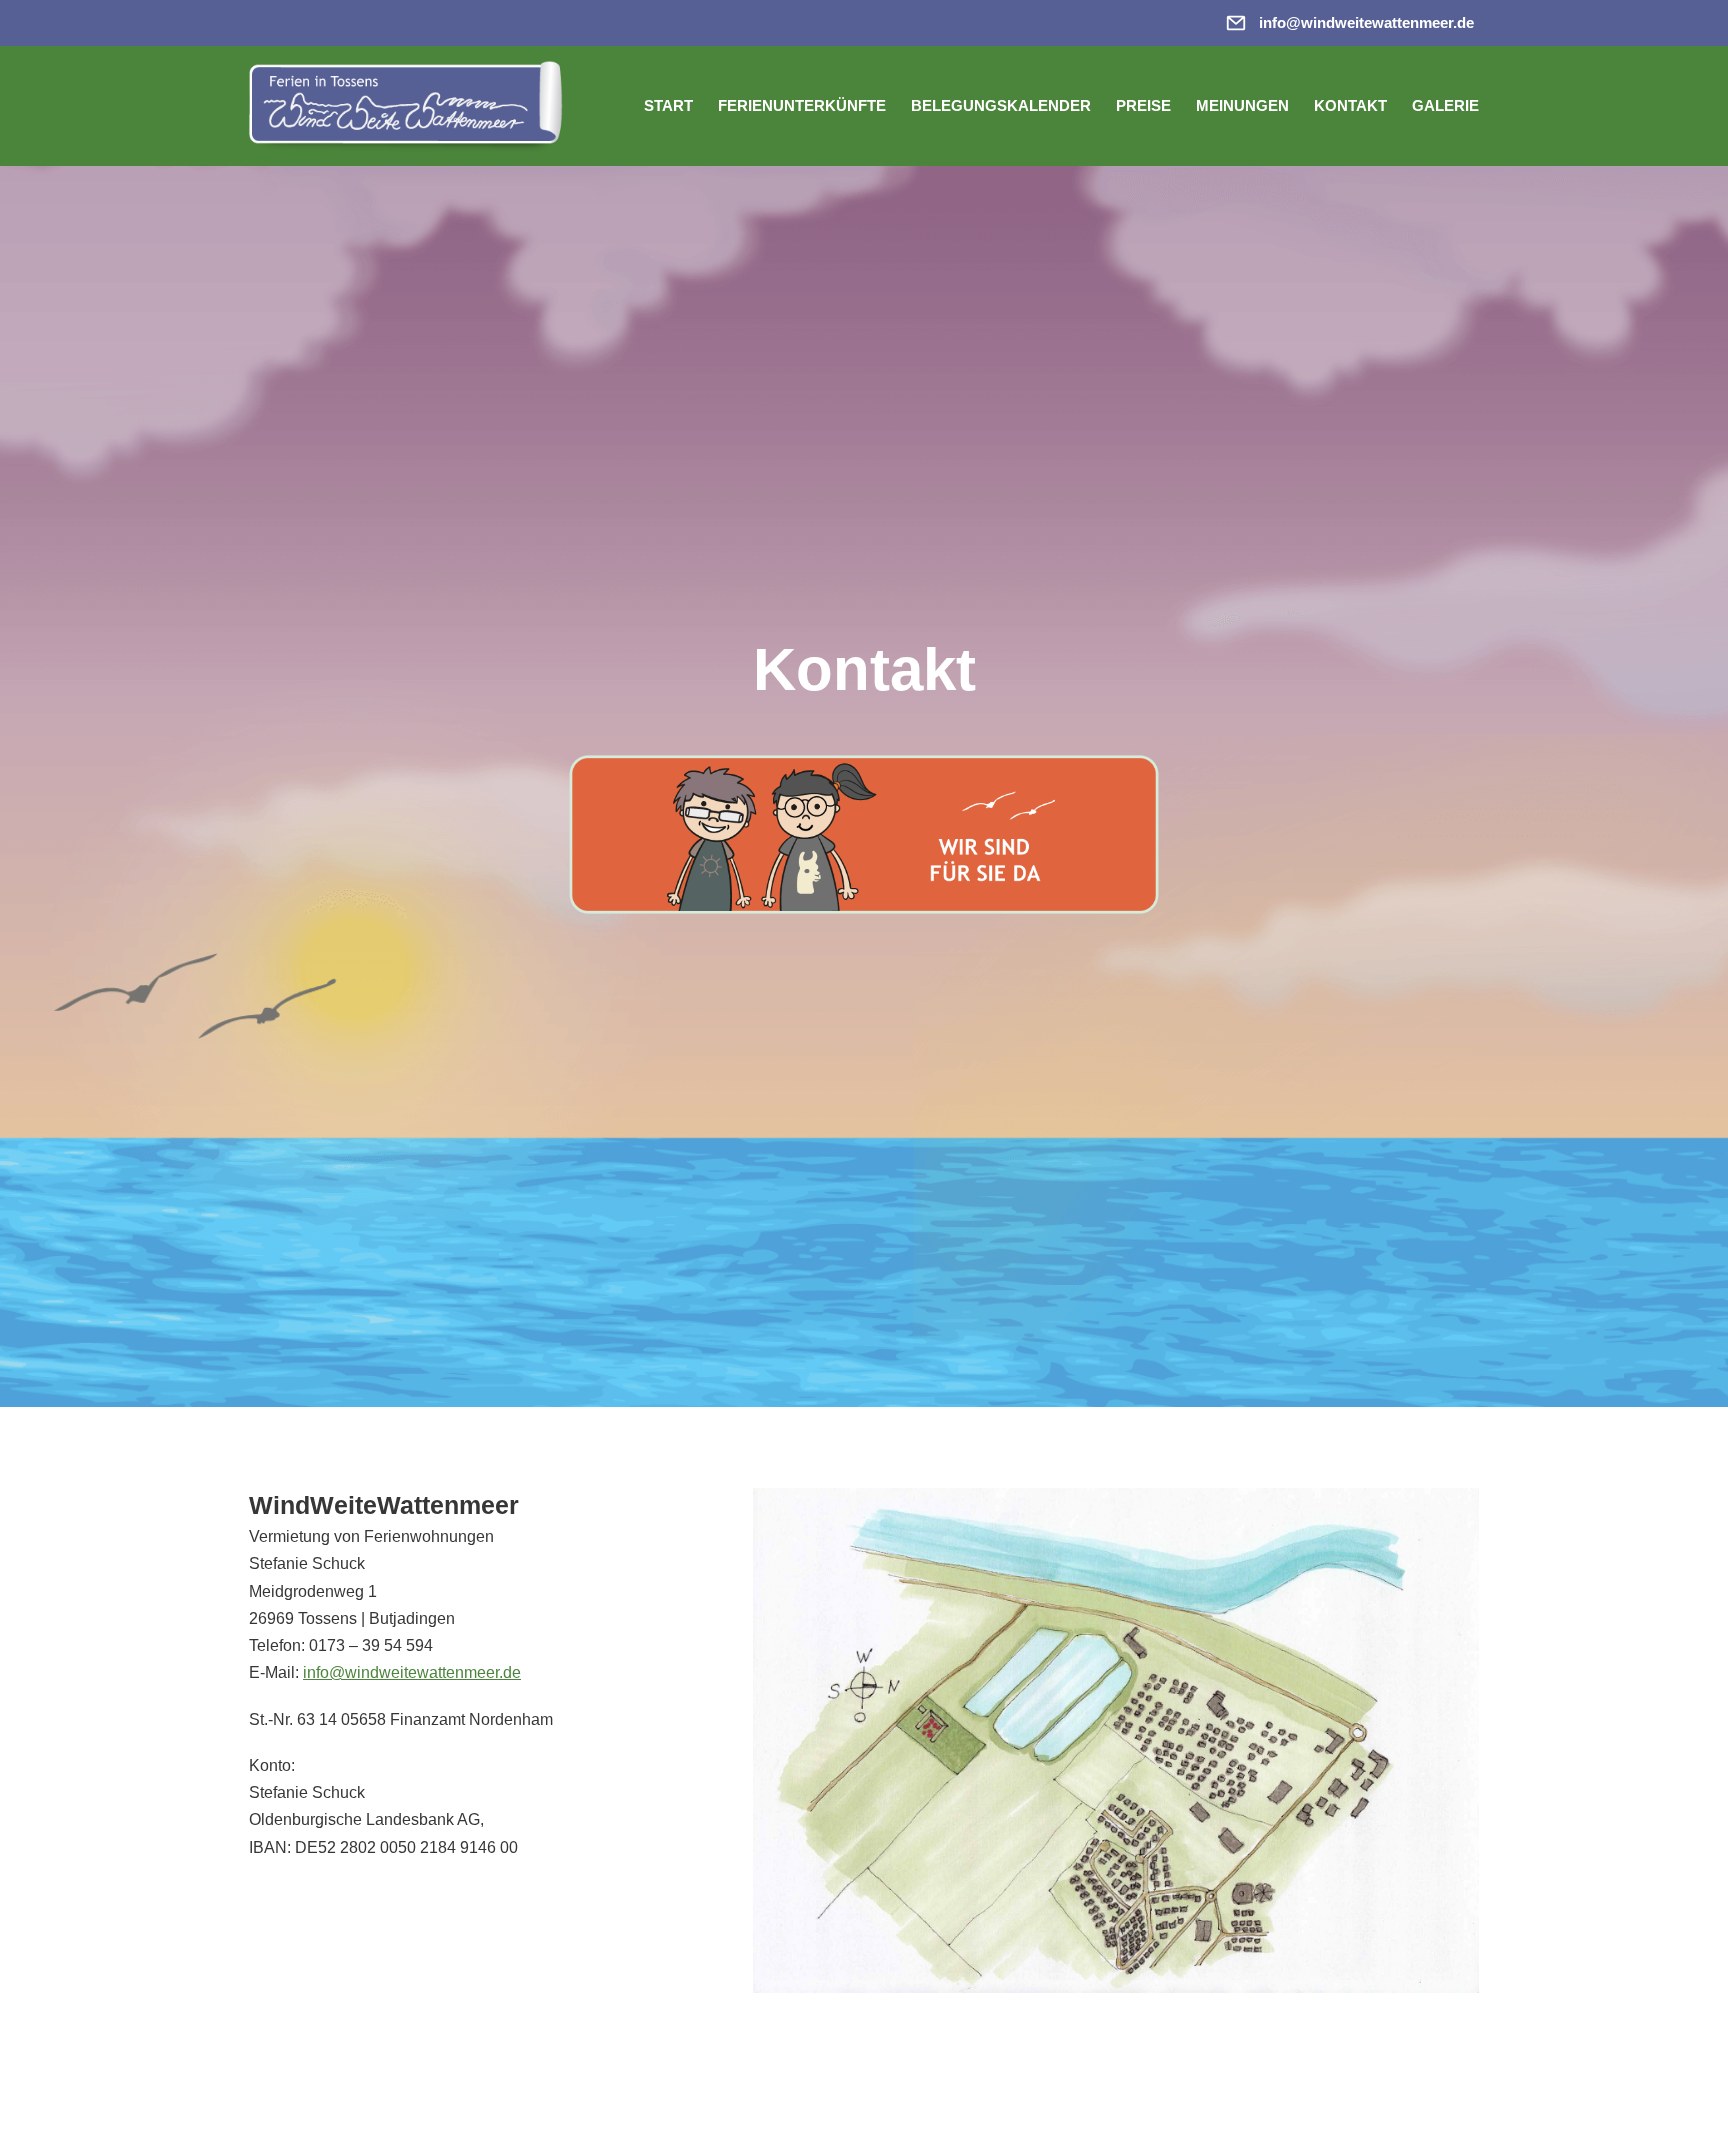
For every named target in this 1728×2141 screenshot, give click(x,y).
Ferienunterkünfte (802, 105)
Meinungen (1242, 105)
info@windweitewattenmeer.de (412, 1672)
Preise (1143, 105)
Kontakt (1350, 105)
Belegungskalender (1001, 105)
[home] (414, 105)
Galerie (1445, 105)
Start (668, 105)
